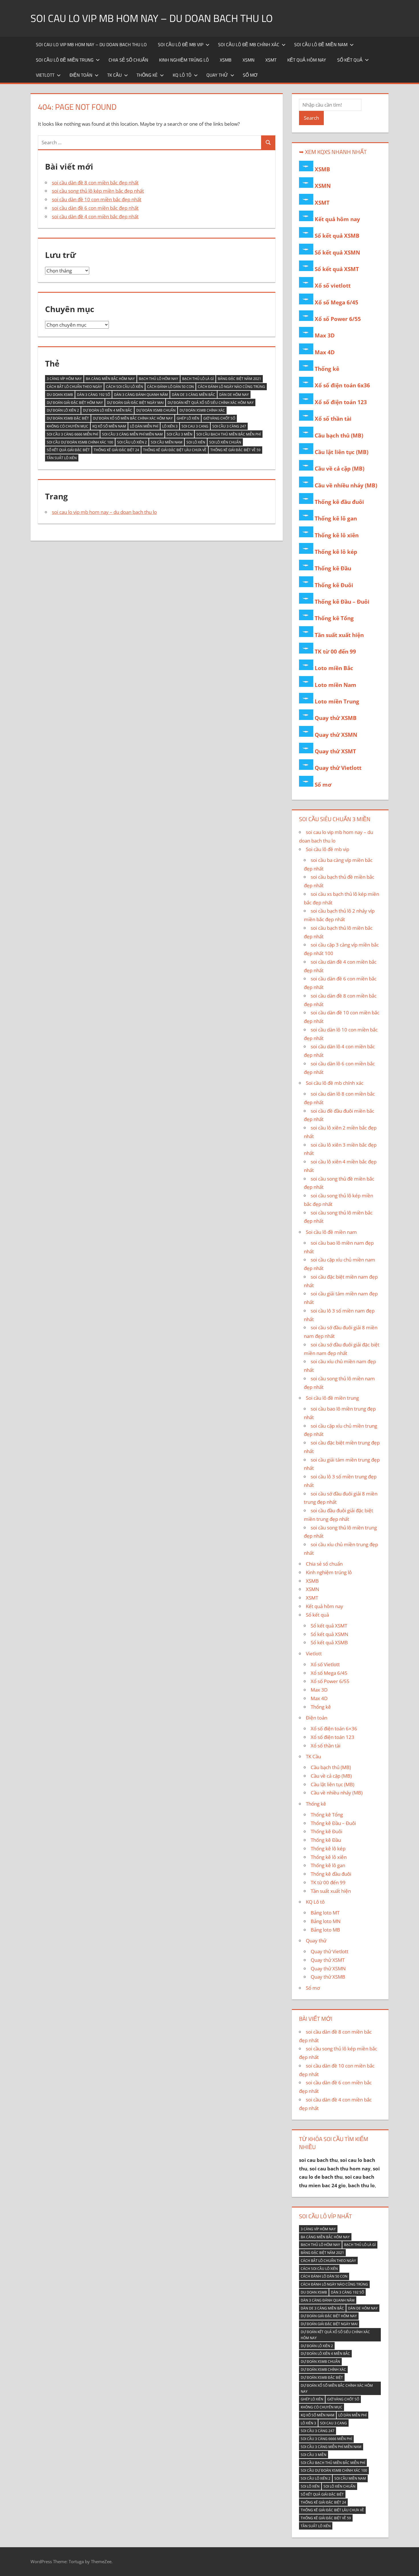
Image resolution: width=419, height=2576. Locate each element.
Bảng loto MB (325, 1930)
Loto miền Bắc (334, 668)
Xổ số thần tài (333, 419)
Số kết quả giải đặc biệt (68, 450)
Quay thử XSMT (335, 751)
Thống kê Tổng (334, 618)
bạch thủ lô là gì (198, 379)
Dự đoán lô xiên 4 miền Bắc (108, 410)
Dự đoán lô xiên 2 (63, 410)
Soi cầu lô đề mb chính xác (249, 44)
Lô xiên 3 (170, 426)
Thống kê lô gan (336, 518)
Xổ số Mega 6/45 (336, 302)
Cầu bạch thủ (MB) (339, 436)
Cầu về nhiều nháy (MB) (346, 485)
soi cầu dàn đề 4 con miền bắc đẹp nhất (95, 216)
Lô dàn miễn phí (144, 426)
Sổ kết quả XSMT (337, 269)
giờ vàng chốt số (219, 418)
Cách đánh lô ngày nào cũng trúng (231, 387)
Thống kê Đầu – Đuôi (342, 602)
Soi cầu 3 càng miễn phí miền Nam (132, 434)
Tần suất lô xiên (62, 458)
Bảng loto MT (325, 1913)
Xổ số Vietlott (325, 1664)
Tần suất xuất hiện (339, 635)
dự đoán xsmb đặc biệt (68, 418)
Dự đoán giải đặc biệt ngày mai (135, 403)
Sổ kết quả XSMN (337, 253)
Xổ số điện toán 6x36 (342, 385)
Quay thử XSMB (336, 718)
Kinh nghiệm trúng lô (184, 60)
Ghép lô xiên (188, 418)
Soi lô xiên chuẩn (225, 442)
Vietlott (45, 75)
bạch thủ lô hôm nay (158, 379)
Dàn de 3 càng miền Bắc (194, 395)
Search (311, 118)
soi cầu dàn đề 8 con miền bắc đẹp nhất (95, 183)
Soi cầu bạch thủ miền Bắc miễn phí (229, 434)
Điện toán (81, 75)
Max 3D (325, 335)
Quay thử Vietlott (338, 768)
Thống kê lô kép (336, 552)
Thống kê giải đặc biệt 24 (116, 450)
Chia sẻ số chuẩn (128, 60)
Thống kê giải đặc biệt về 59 (235, 450)
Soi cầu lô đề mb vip (181, 44)
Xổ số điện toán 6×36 (334, 1728)
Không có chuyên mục (68, 426)
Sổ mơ (250, 75)
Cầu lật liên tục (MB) (341, 452)
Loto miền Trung (337, 701)
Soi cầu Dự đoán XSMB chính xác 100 (80, 442)
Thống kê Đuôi (334, 585)
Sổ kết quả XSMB (337, 236)
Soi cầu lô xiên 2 (132, 442)
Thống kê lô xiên (337, 535)
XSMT (271, 60)
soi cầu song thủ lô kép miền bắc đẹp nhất (98, 191)
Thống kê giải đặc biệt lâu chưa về (175, 450)
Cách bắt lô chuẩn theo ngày (74, 387)
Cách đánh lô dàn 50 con (170, 387)
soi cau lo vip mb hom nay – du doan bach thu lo (152, 18)
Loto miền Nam (335, 685)
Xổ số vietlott (333, 286)
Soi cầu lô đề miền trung (65, 60)
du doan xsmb (60, 395)
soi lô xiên (196, 442)
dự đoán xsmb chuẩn (156, 410)
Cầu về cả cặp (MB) (339, 469)
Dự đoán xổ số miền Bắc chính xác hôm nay (133, 418)
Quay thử (217, 75)
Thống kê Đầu (333, 568)
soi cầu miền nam (167, 442)
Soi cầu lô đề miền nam (321, 44)
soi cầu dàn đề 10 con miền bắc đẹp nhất (97, 199)
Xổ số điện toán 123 (341, 402)
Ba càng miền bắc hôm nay (110, 379)
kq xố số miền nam (109, 426)
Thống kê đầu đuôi (339, 502)
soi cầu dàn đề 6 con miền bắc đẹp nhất (95, 208)
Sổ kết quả (350, 60)
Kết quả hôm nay (307, 60)
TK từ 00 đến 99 (335, 652)
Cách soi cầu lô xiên (125, 387)
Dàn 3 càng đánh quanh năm (141, 395)
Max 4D (325, 352)
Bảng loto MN (326, 1921)
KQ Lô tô (182, 75)
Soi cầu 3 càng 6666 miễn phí (72, 434)
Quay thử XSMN (336, 735)
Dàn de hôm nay (234, 395)
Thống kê (147, 75)
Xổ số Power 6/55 (338, 319)
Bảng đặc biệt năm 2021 (239, 379)
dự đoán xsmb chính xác (202, 410)
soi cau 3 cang (195, 426)
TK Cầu (114, 75)
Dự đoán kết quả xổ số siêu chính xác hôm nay (211, 403)
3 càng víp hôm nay (64, 379)
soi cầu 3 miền (180, 434)
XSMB (226, 60)
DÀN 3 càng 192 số (93, 395)
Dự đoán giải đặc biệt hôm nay (75, 403)
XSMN (249, 60)
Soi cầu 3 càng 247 (229, 426)
